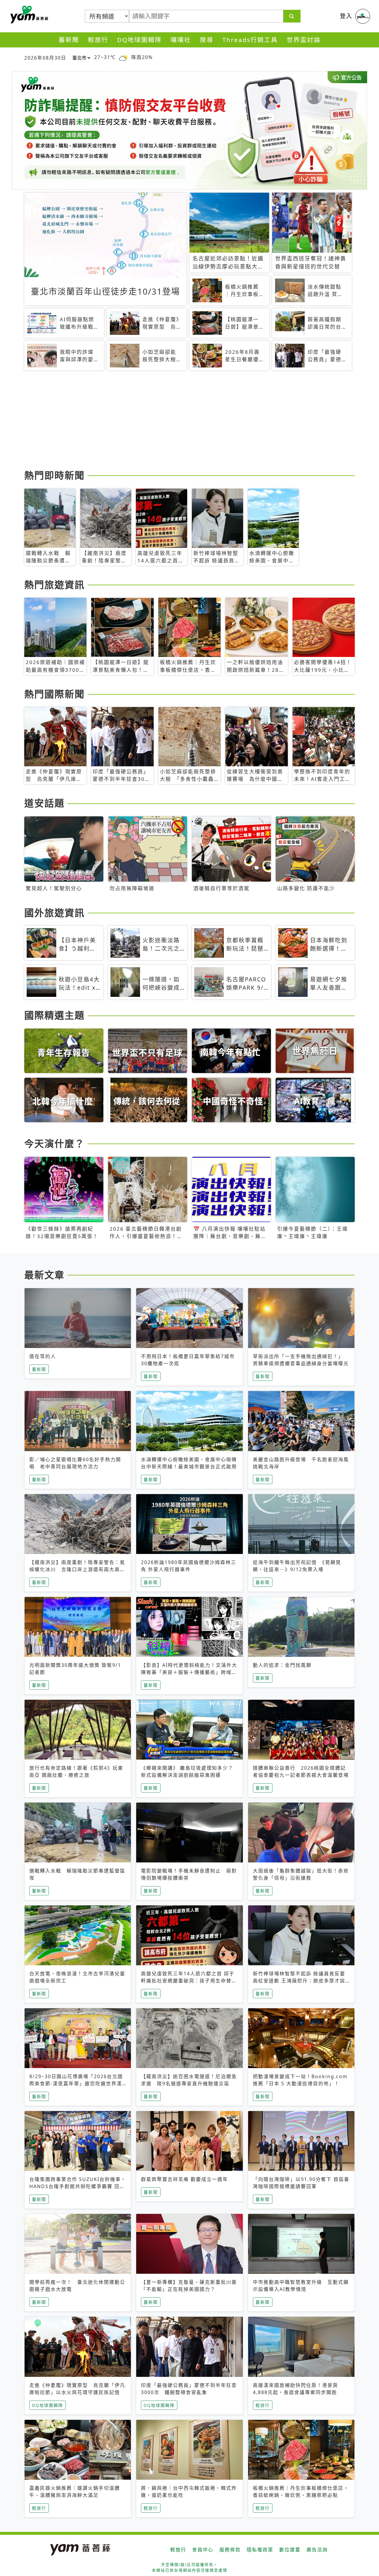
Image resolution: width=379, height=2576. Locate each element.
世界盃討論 (304, 40)
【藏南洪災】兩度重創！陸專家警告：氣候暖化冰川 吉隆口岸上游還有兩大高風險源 (77, 1569)
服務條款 (230, 2550)
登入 (346, 16)
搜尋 (207, 40)
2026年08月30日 (45, 58)
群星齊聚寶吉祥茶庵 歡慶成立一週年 (184, 2179)
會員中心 (203, 2550)
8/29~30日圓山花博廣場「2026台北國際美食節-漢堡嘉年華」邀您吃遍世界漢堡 (76, 2083)
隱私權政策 (260, 2550)
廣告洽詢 (317, 2550)
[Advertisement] (189, 421)
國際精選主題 (54, 1015)
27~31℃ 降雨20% (123, 57)
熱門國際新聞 (54, 694)
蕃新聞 (69, 40)
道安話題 (44, 803)
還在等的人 (43, 1356)
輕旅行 (98, 40)
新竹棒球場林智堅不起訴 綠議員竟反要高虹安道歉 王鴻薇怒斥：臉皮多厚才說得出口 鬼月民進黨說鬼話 (299, 1981)
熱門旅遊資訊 (54, 585)
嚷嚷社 (181, 40)
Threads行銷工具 (250, 40)
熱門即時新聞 (54, 475)
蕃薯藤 (28, 15)
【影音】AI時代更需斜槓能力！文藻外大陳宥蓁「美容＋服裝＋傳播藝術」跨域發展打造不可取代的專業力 (189, 1672)
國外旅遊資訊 (54, 913)
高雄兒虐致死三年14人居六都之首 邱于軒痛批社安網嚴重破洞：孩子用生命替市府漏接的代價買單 (189, 1981)
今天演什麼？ (54, 1143)
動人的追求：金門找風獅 (282, 1665)
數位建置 (290, 2550)
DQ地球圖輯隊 (139, 40)
